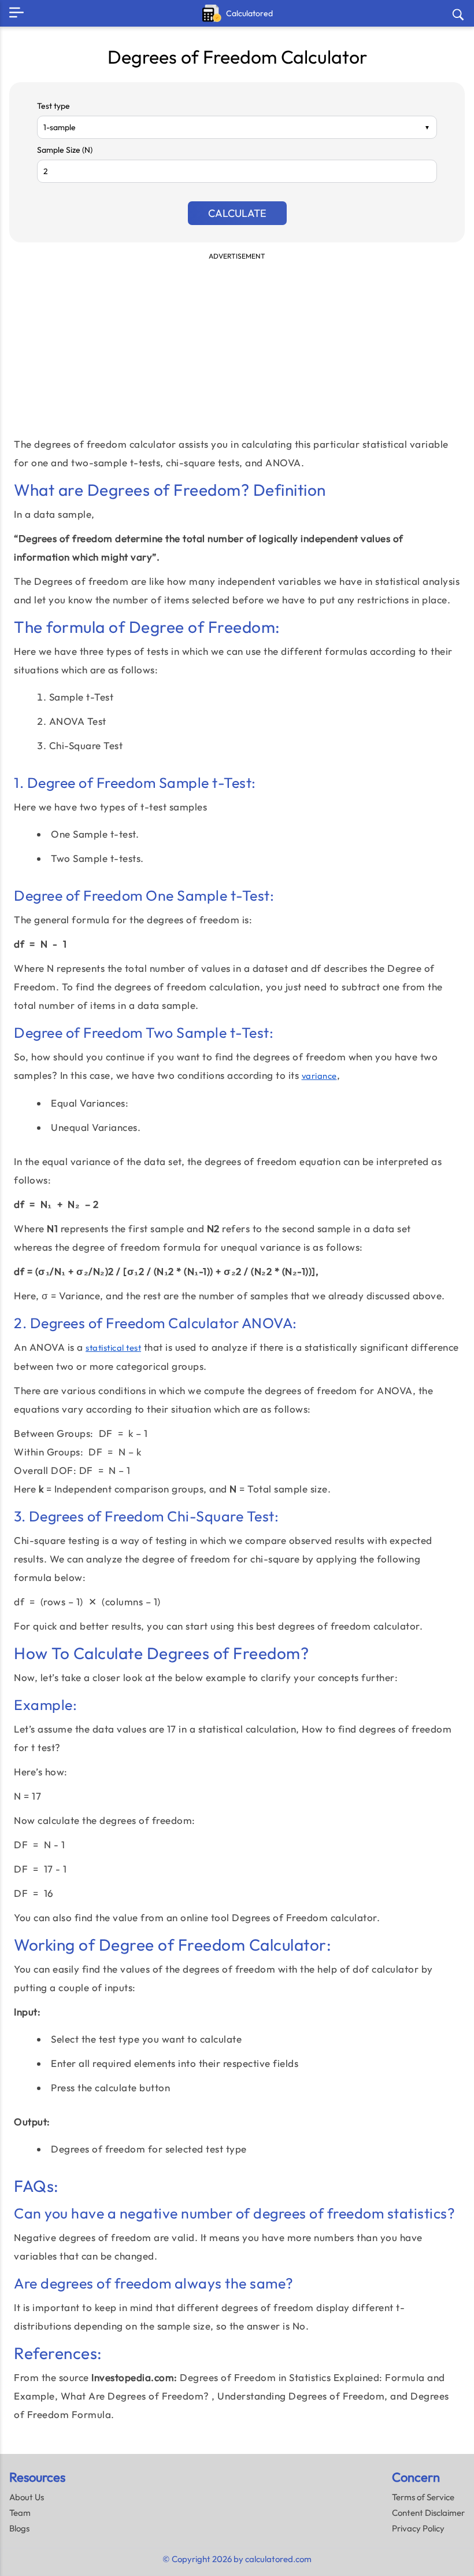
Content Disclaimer (428, 2513)
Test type (53, 106)
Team (20, 2513)
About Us (27, 2497)
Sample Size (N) (65, 150)
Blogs (19, 2528)
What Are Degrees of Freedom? (135, 2396)
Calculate (237, 213)
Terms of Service (423, 2497)
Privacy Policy (418, 2528)
